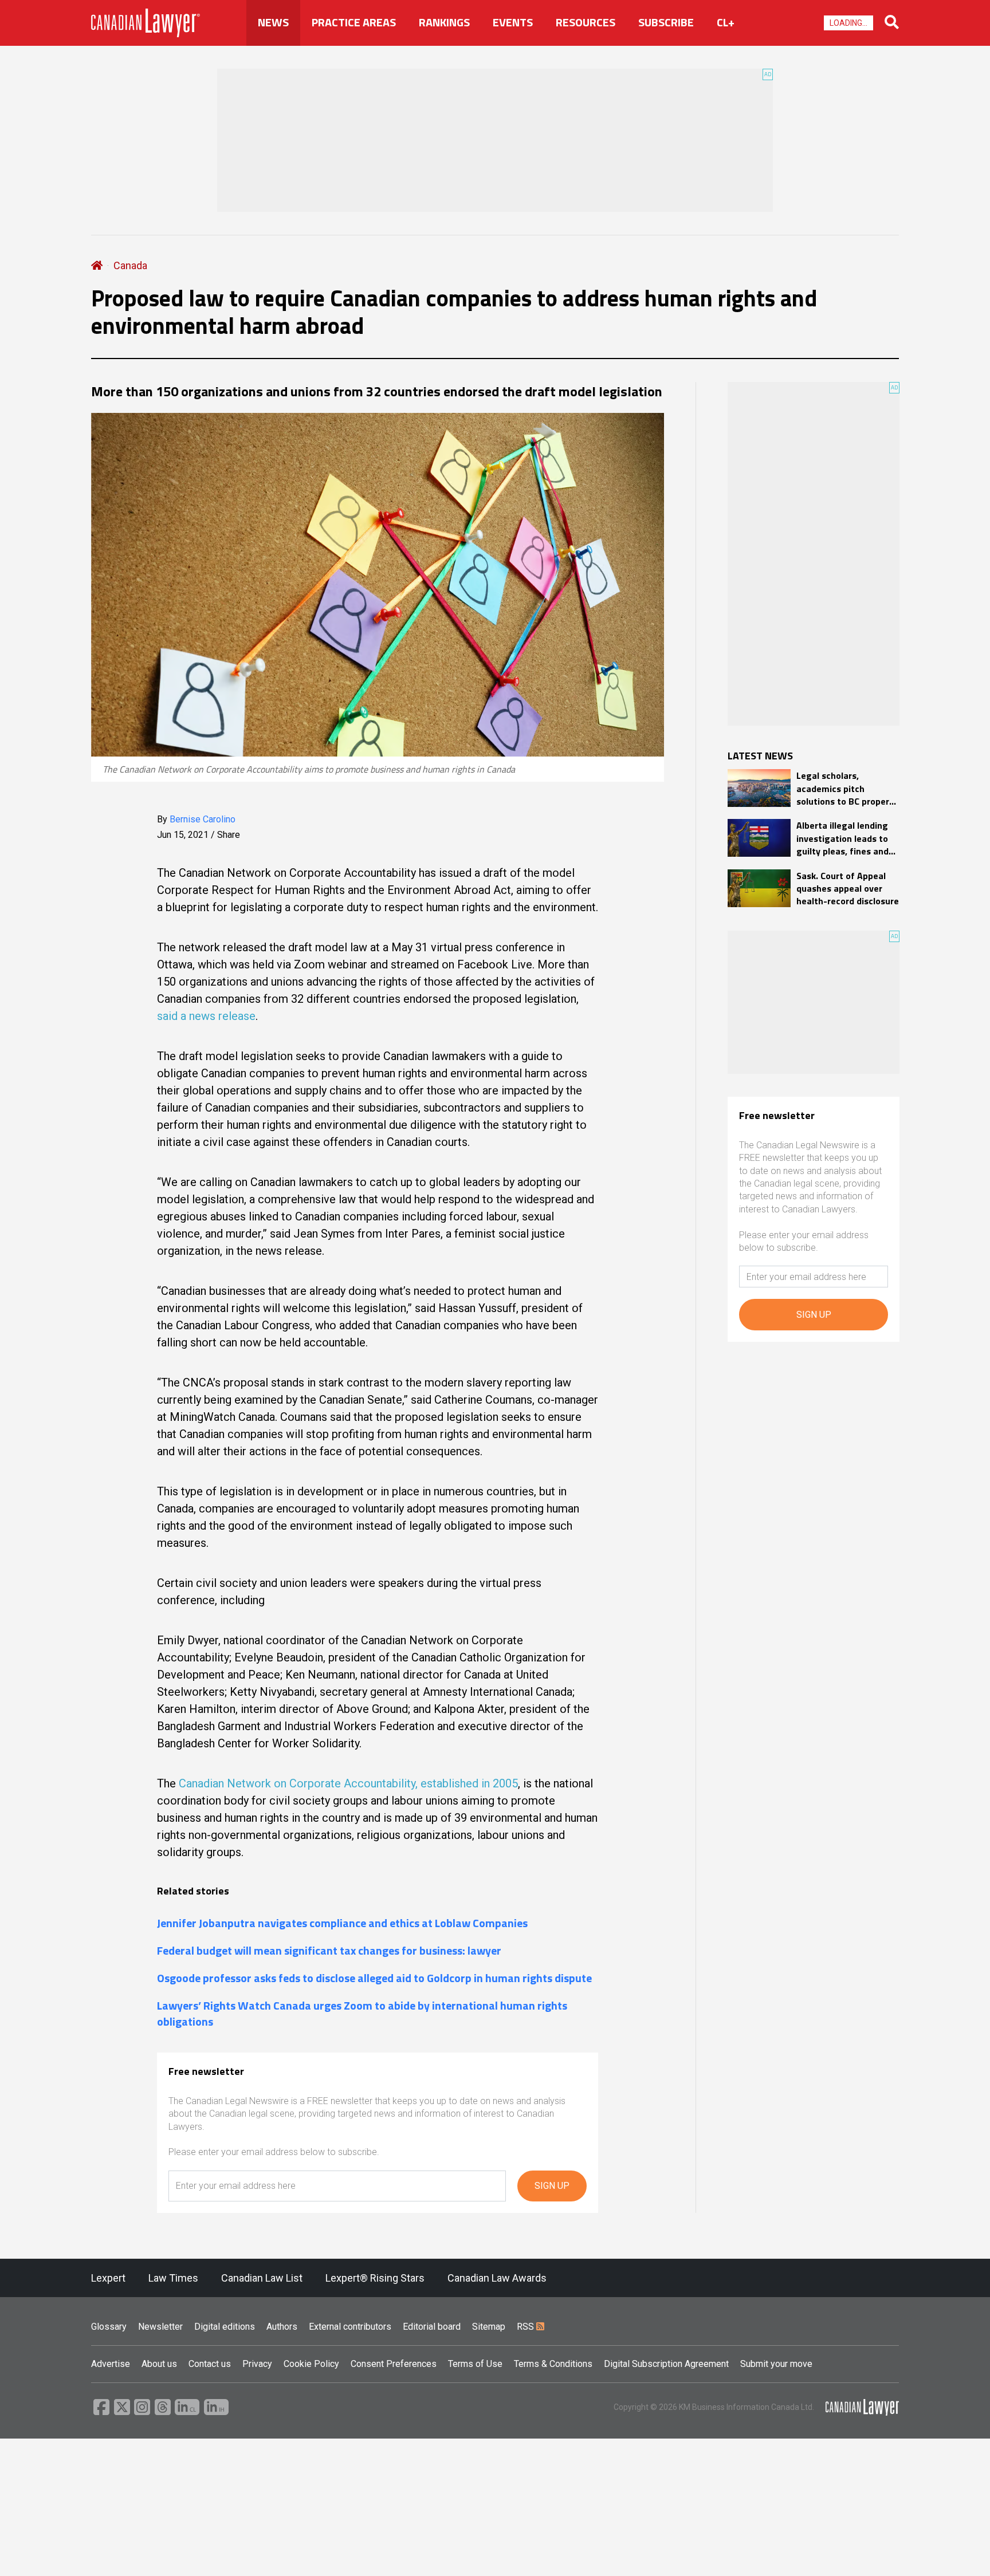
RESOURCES (586, 22)
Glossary (109, 2327)
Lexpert (108, 2278)
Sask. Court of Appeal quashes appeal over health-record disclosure (848, 889)
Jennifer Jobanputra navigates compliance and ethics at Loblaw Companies (342, 1923)
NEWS (273, 22)
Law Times (173, 2278)
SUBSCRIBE (666, 22)
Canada (130, 265)
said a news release (206, 1016)
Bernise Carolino (203, 819)
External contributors (350, 2327)
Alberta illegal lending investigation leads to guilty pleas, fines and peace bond (842, 838)
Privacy (257, 2364)
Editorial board (432, 2327)
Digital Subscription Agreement (666, 2364)
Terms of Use (475, 2364)
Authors (282, 2327)
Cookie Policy (311, 2364)
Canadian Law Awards (497, 2278)
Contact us (210, 2364)
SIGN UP (552, 2186)
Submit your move (776, 2364)
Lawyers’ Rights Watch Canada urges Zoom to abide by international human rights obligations (362, 2014)
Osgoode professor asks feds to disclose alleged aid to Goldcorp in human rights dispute (374, 1978)
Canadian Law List (262, 2278)
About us (159, 2364)
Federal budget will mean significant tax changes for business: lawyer (329, 1951)
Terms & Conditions (553, 2364)
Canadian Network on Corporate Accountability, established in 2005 (348, 1783)
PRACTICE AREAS (354, 22)
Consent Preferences (394, 2364)
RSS (527, 2327)
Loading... (848, 23)
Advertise (111, 2364)
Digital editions (225, 2327)
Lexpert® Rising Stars (375, 2278)
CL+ (726, 22)
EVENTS (513, 22)
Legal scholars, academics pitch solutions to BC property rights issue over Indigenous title (847, 788)
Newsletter (160, 2327)
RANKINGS (444, 22)
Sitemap (489, 2327)
